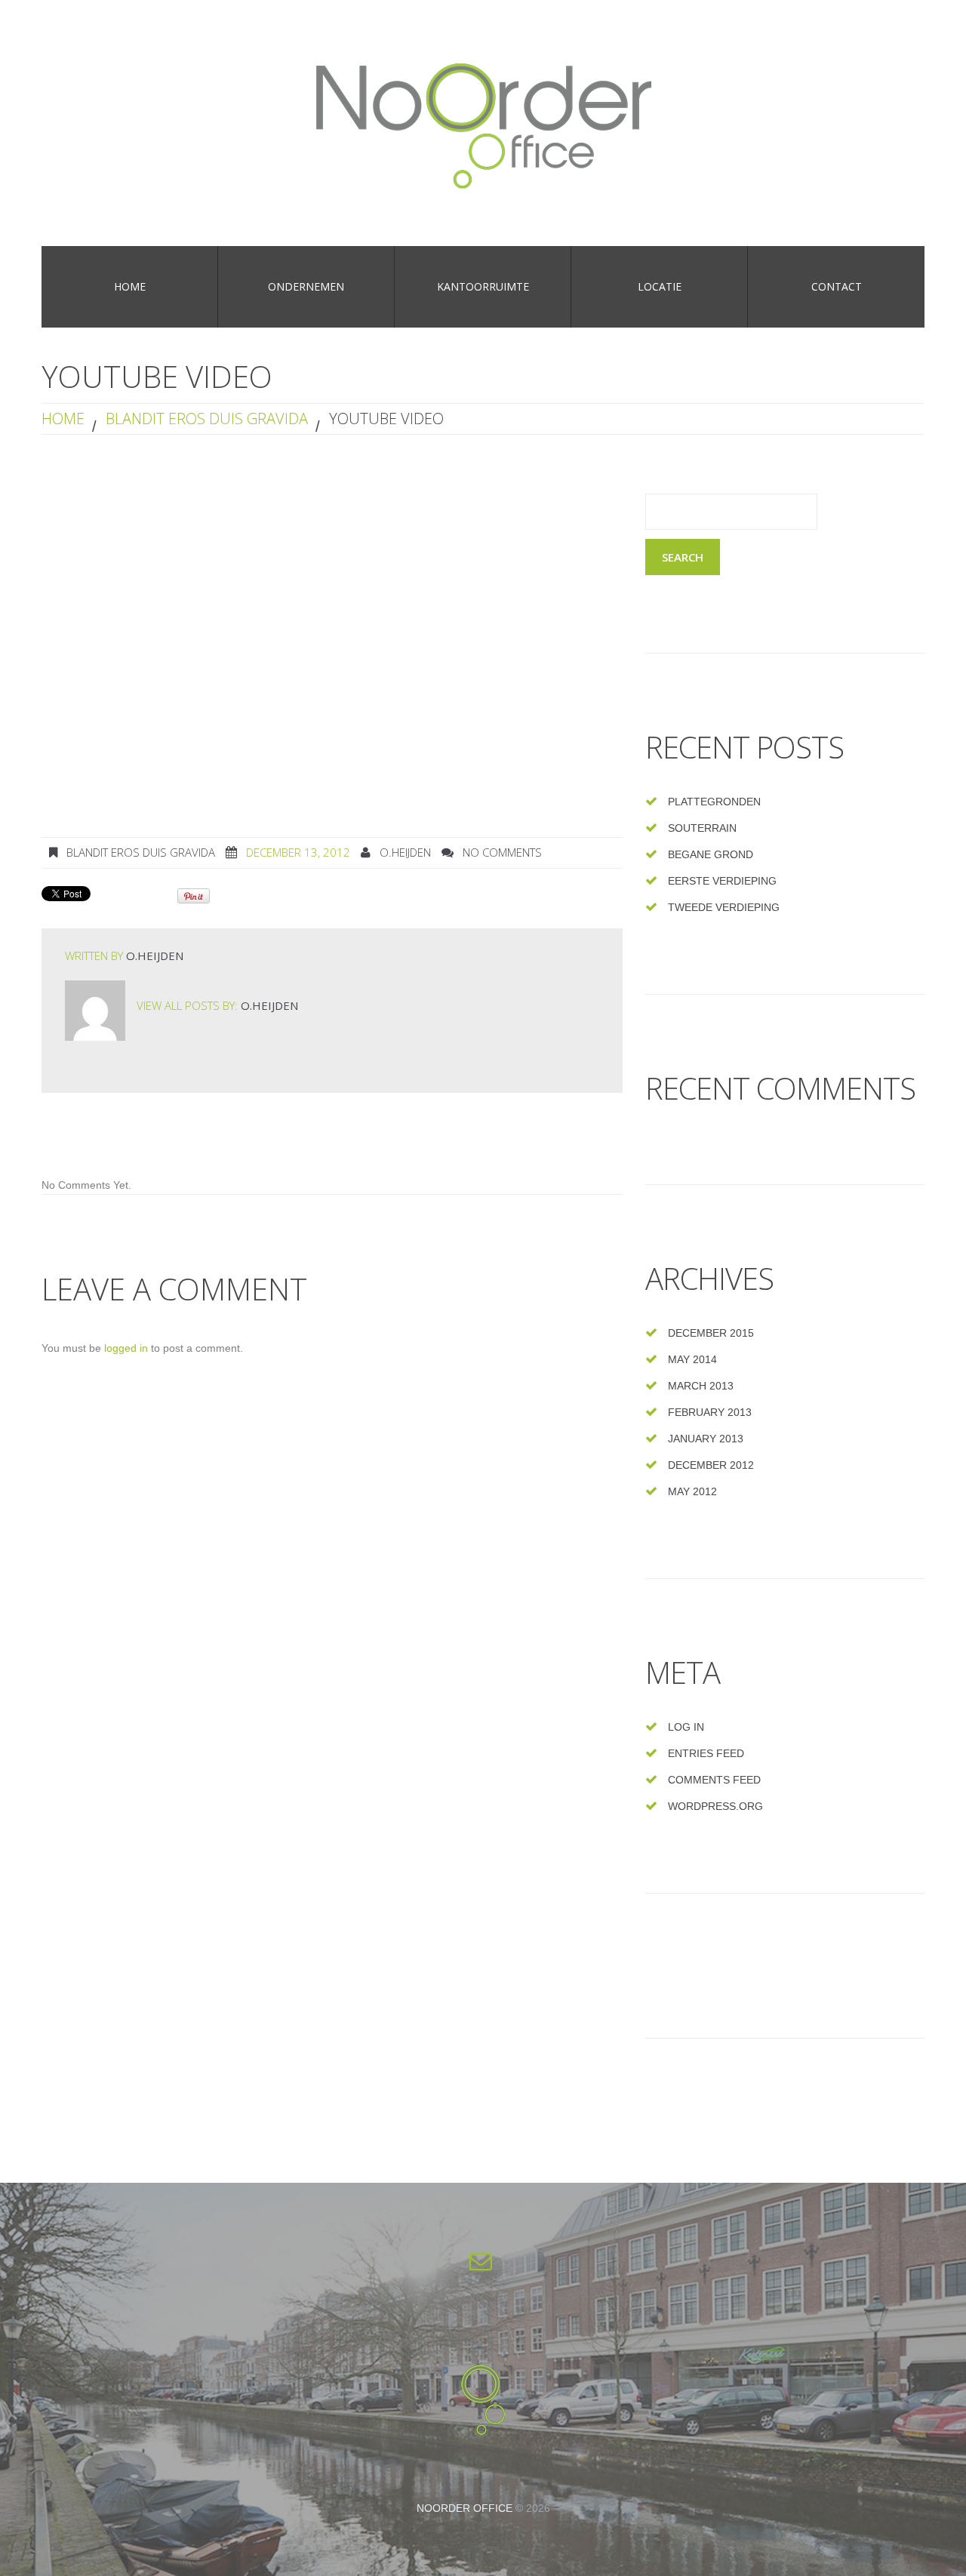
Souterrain (702, 828)
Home (63, 419)
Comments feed (714, 1780)
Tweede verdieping (724, 907)
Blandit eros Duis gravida (207, 419)
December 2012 (711, 1465)
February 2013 (710, 1412)
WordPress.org (715, 1806)
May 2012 (692, 1491)
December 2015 (711, 1333)
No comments (502, 852)
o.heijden (405, 852)
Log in (686, 1727)
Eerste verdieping (722, 881)
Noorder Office (465, 2508)
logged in (126, 1348)
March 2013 (701, 1386)
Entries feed (706, 1753)
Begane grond (711, 854)
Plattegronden (714, 802)
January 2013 (706, 1439)
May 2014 (692, 1359)
